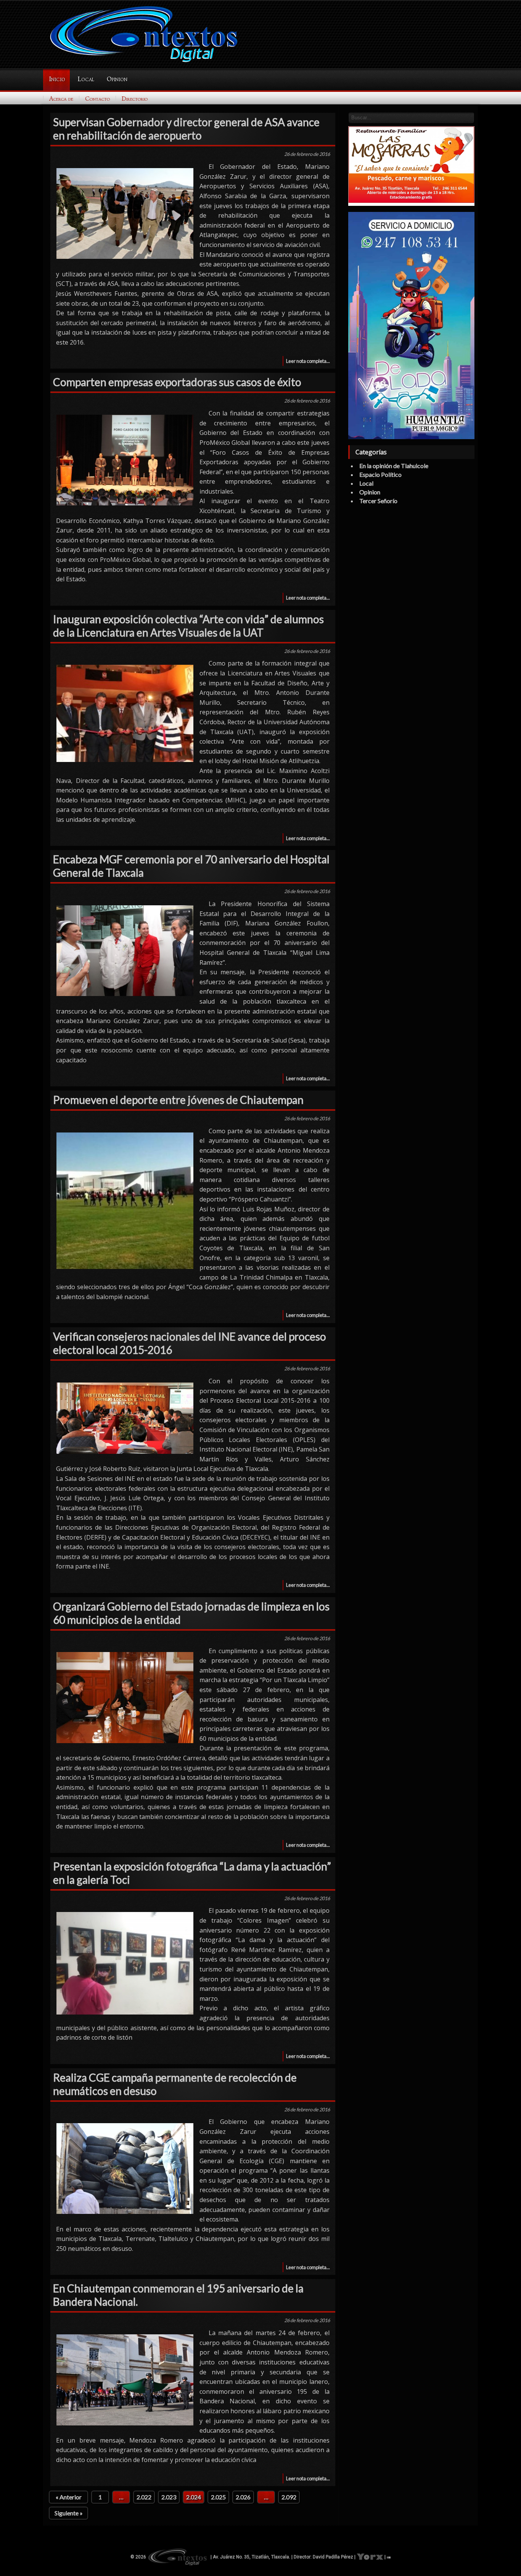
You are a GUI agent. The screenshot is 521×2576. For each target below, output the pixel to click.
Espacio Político (380, 474)
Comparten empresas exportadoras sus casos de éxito (177, 382)
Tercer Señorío (378, 501)
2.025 (218, 2497)
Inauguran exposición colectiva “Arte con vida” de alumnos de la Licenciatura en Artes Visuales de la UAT (188, 626)
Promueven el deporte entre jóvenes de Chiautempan (178, 1100)
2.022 (144, 2497)
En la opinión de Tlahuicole (394, 466)
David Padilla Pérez (333, 2557)
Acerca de (61, 99)
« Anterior (69, 2497)
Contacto (97, 99)
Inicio (57, 79)
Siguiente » (69, 2513)
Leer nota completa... (308, 361)
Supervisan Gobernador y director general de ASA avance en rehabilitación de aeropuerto (186, 129)
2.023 (169, 2497)
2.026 (243, 2497)
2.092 (289, 2497)
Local (86, 79)
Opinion (117, 79)
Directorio (135, 99)
